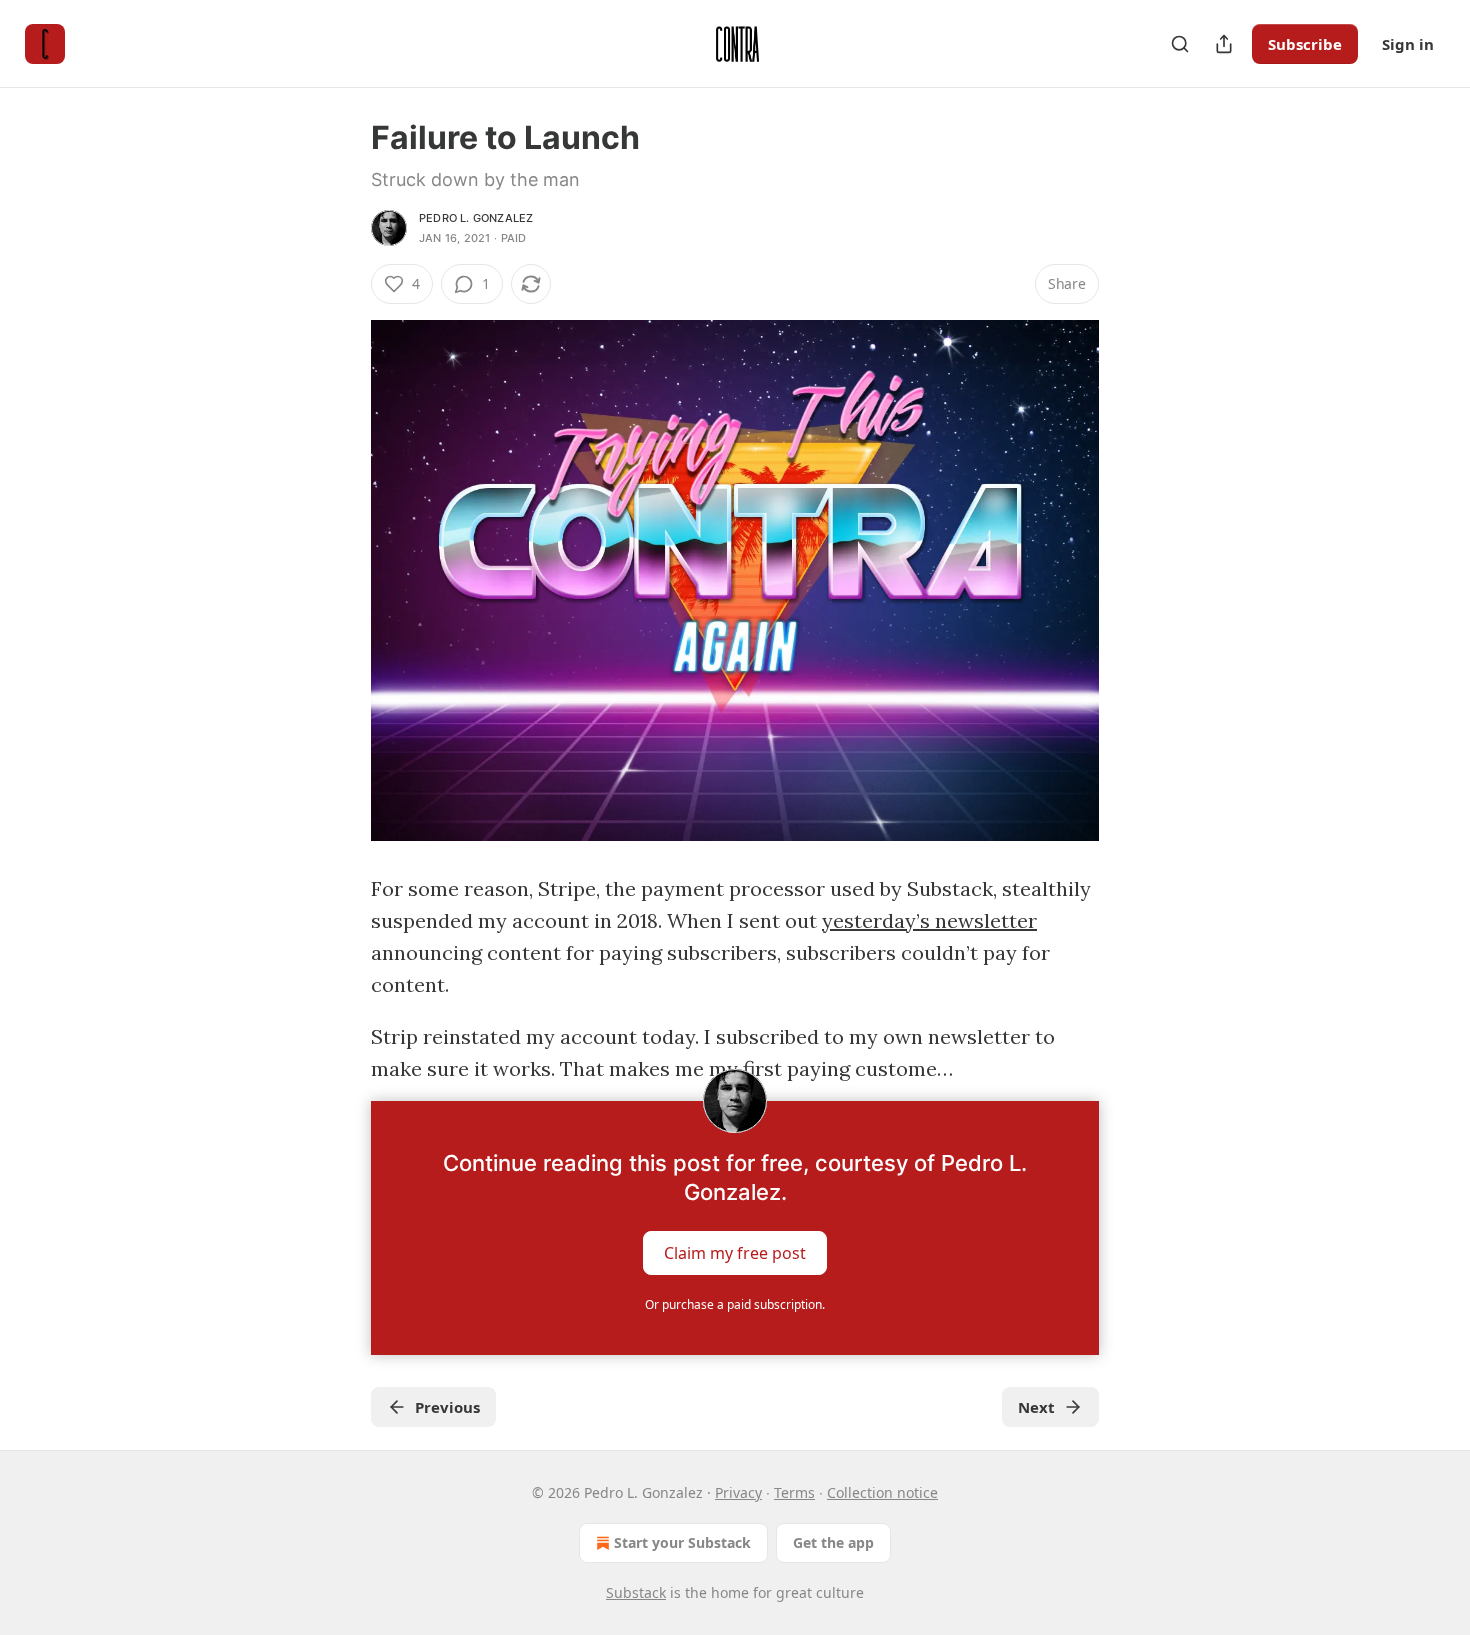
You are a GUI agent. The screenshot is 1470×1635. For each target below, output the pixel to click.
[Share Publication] (1224, 44)
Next (1036, 1407)
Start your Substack (682, 1542)
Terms (794, 1492)
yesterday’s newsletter (929, 920)
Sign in (1408, 44)
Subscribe (1305, 44)
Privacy (738, 1492)
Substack (636, 1592)
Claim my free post (735, 1253)
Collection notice (882, 1492)
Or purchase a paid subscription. (735, 1304)
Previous (447, 1407)
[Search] (1180, 44)
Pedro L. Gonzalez (476, 218)
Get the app (833, 1542)
